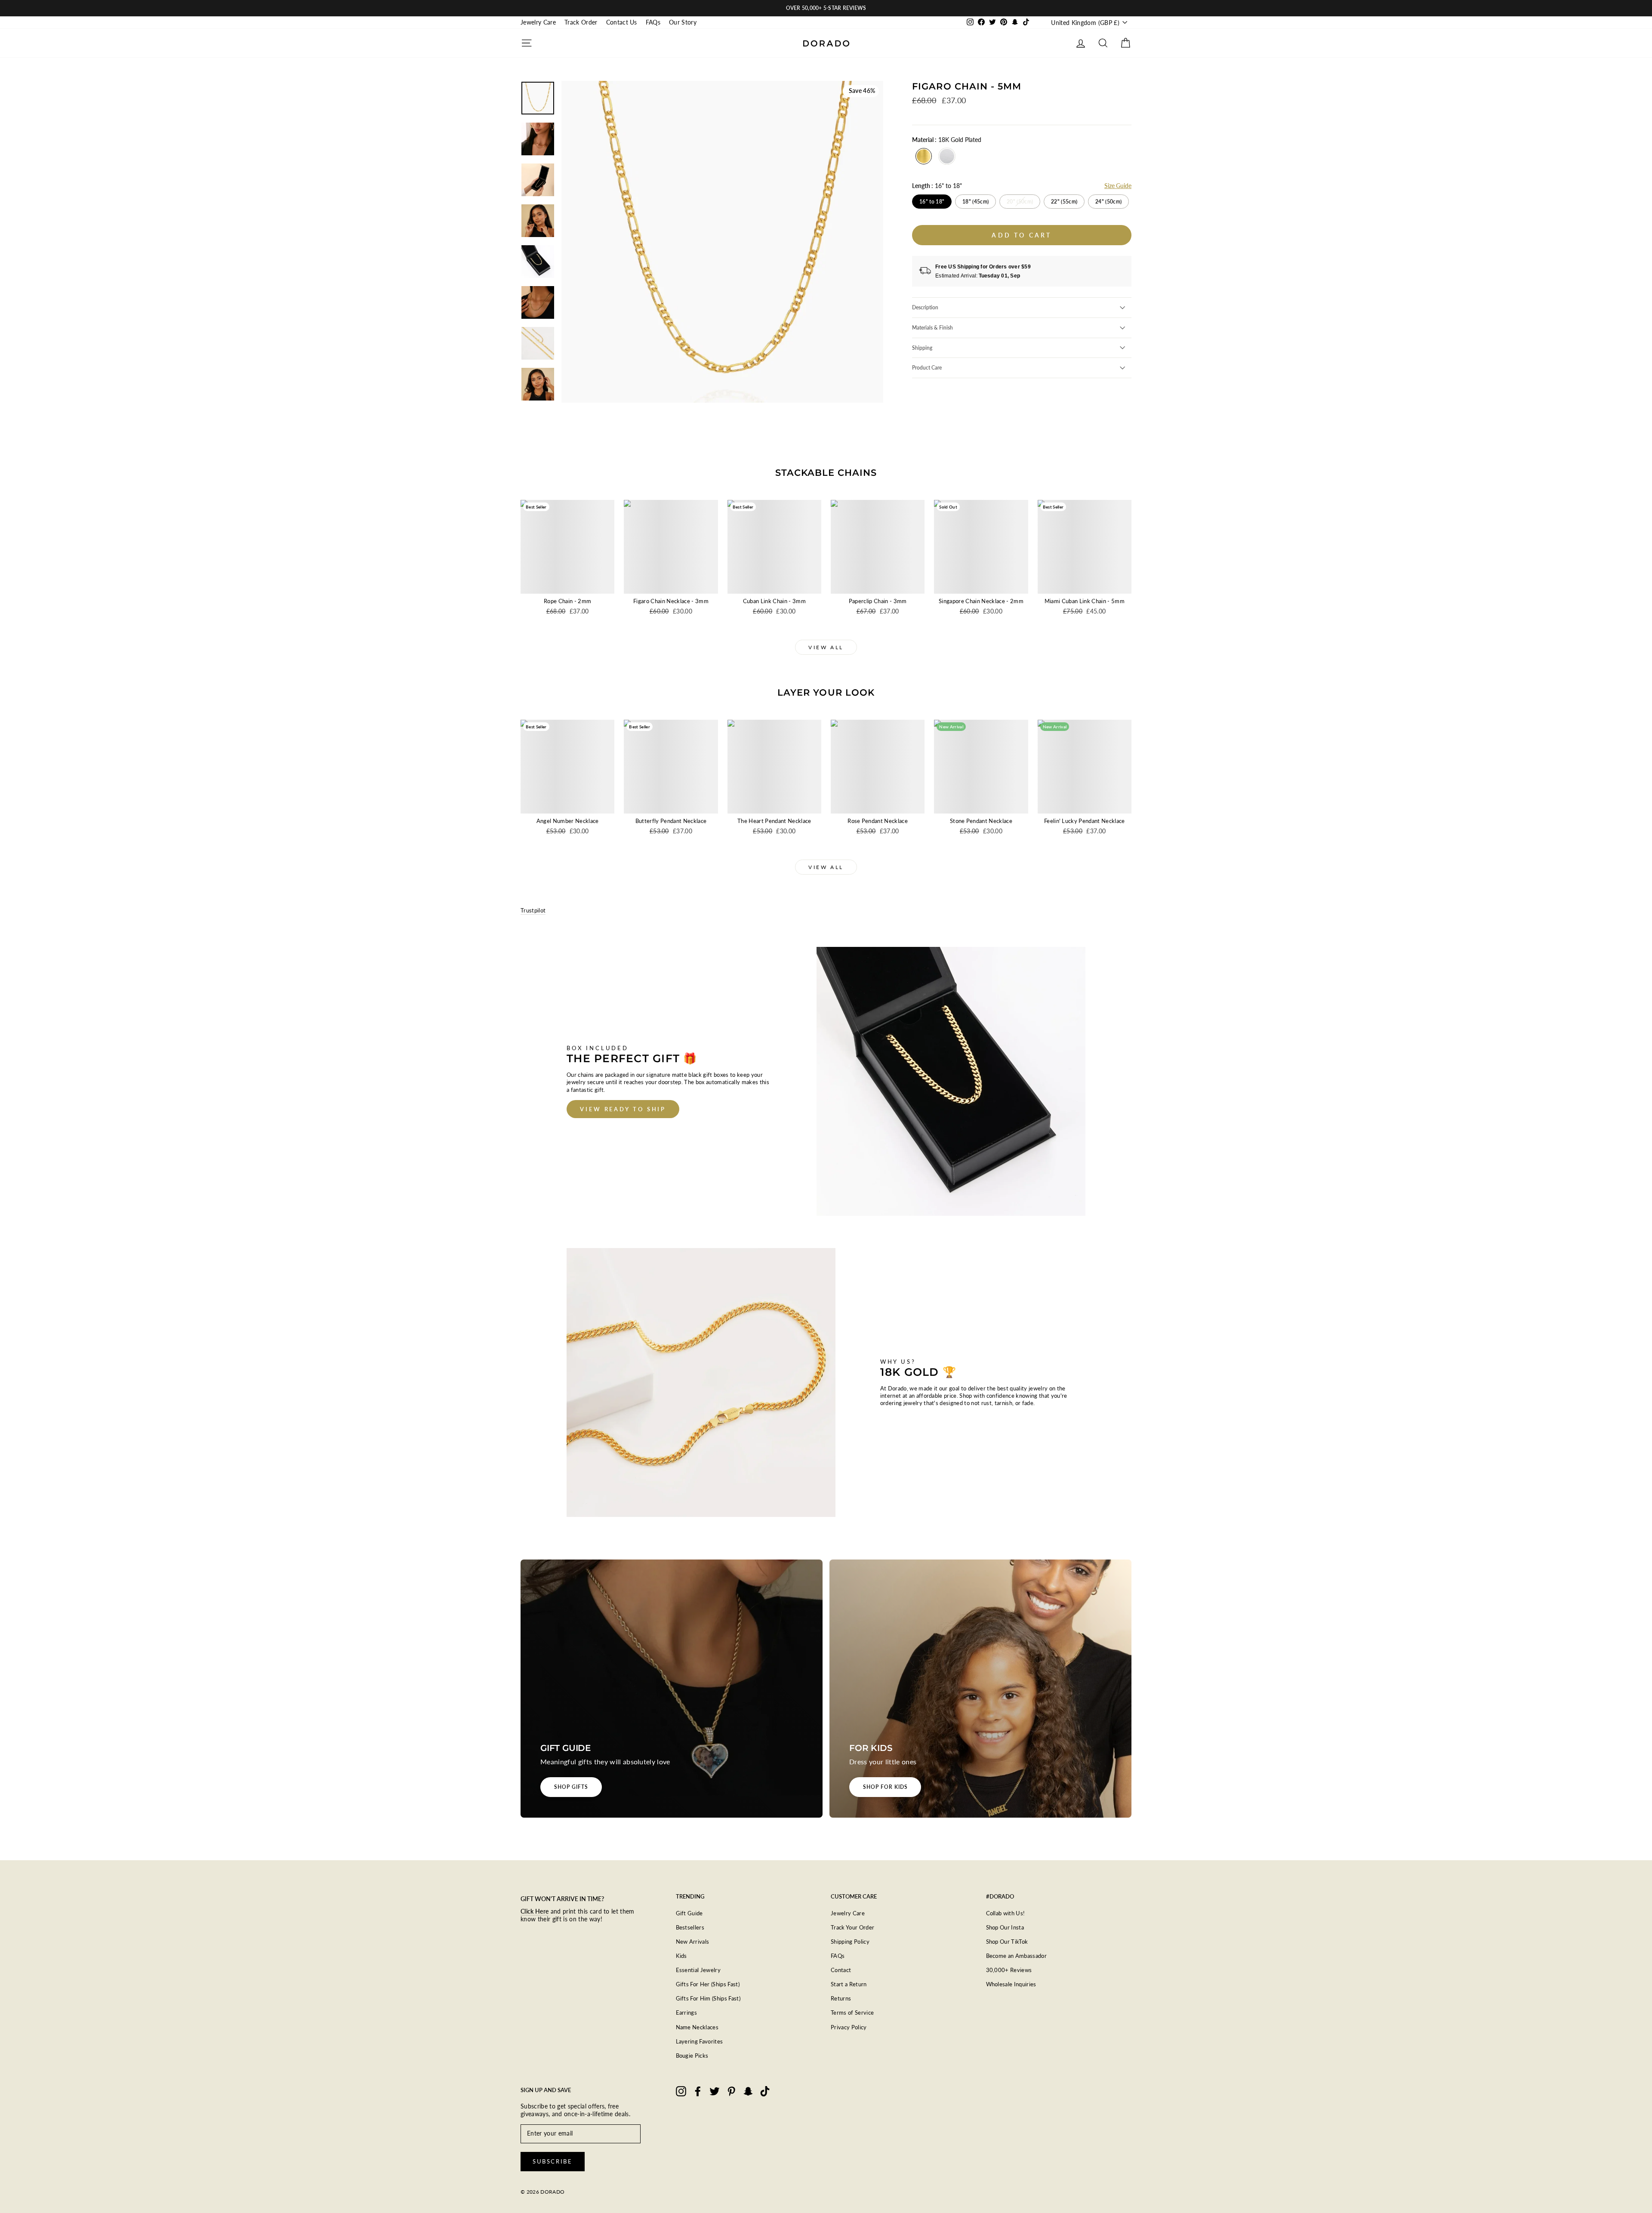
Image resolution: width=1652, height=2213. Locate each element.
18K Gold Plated (924, 156)
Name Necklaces (697, 2027)
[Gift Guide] (672, 1689)
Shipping (922, 348)
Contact (841, 1970)
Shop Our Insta (1005, 1927)
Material (947, 140)
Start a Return (849, 1984)
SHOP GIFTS (571, 1787)
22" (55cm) (1064, 202)
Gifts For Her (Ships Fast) (708, 1984)
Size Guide (1118, 186)
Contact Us (622, 22)
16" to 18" (932, 202)
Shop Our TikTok (1007, 1942)
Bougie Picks (692, 2056)
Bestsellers (690, 1927)
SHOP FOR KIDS (885, 1787)
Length (937, 186)
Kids (681, 1956)
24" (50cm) (1108, 202)
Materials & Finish (932, 328)
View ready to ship (623, 1109)
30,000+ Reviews (1009, 1970)
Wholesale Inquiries (1011, 1984)
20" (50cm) (1020, 202)
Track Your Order (852, 1927)
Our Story (683, 22)
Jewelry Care (538, 22)
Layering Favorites (700, 2041)
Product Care (927, 368)
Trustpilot (533, 910)
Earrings (687, 2013)
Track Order (581, 22)
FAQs (653, 22)
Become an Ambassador (1017, 1956)
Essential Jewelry (698, 1970)
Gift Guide (689, 1913)
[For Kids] (980, 1689)
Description (925, 307)
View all (826, 647)
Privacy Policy (849, 2027)
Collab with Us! (1006, 1913)
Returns (841, 1998)
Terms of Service (852, 2013)
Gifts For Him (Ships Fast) (708, 1998)
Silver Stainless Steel (947, 156)
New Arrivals (693, 1942)
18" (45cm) (975, 202)
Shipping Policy (850, 1942)
